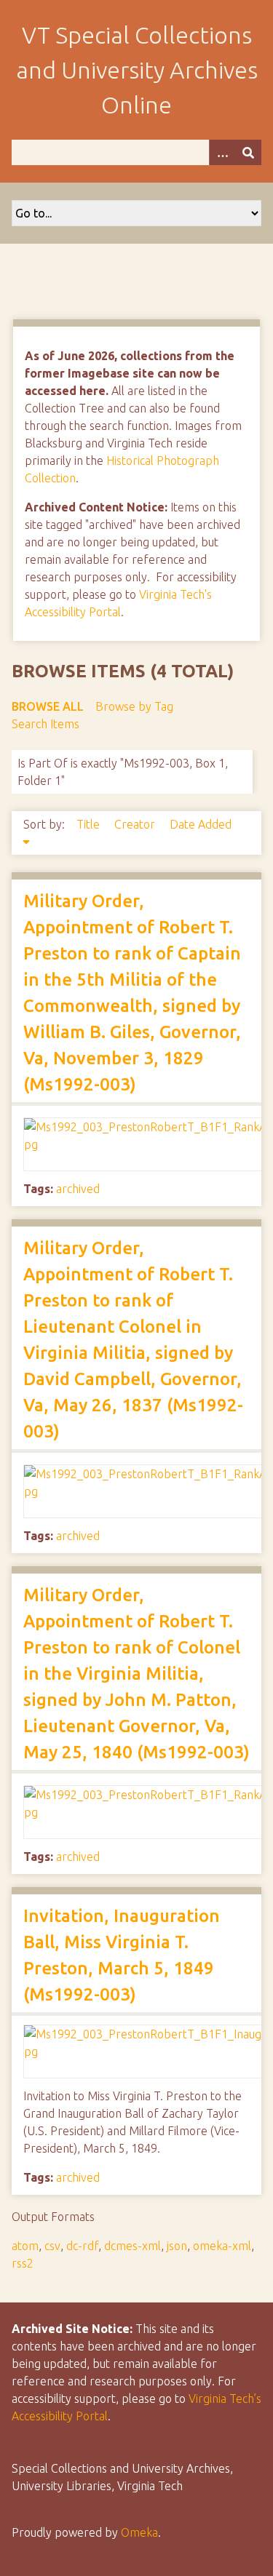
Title (90, 824)
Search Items (45, 724)
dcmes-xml (132, 2246)
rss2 (23, 2263)
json (177, 2246)
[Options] (222, 152)
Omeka (139, 2532)
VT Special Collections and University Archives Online (137, 70)
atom (25, 2246)
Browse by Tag (134, 706)
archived (78, 1189)
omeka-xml (222, 2246)
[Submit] (248, 152)
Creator (136, 824)
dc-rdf (82, 2246)
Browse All (48, 706)
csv (52, 2246)
